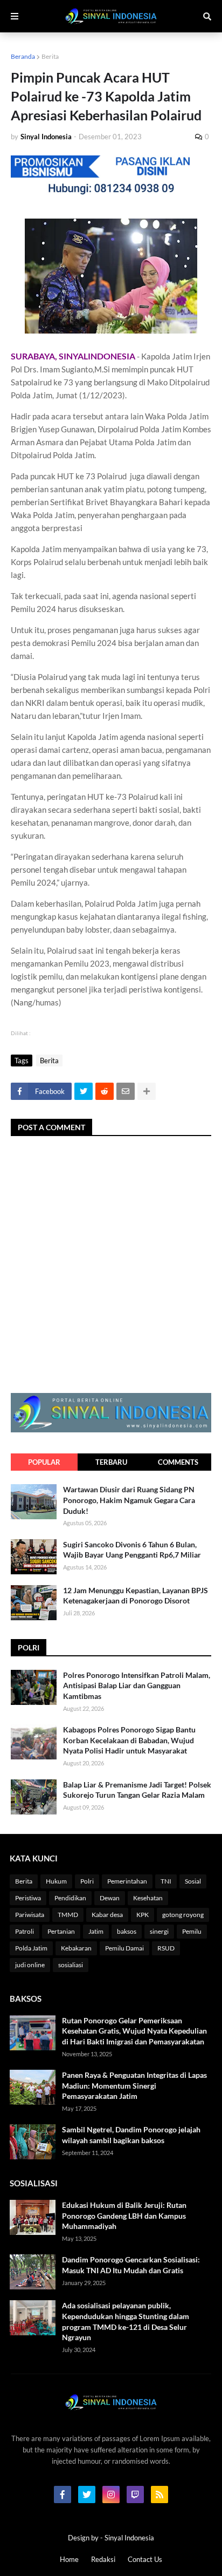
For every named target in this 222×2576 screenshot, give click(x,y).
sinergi (159, 1931)
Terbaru (111, 1462)
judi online (30, 1965)
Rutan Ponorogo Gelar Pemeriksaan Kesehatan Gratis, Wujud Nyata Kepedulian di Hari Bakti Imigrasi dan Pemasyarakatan (134, 2031)
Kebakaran (76, 1948)
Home (69, 2559)
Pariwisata (30, 1915)
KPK (143, 1915)
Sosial (193, 1881)
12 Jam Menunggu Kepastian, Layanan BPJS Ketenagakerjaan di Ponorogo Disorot (136, 1596)
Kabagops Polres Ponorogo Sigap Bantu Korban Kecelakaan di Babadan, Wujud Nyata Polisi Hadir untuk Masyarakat (129, 1740)
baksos (127, 1931)
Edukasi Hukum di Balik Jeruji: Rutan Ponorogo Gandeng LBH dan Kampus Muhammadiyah (124, 2215)
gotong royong (183, 1915)
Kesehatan (148, 1898)
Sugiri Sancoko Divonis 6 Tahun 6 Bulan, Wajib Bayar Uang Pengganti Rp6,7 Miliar (132, 1550)
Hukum (56, 1881)
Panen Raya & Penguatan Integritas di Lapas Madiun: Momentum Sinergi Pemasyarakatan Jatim (134, 2085)
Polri (87, 1881)
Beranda (23, 56)
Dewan (110, 1898)
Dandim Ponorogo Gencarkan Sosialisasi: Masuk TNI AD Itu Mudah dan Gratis (131, 2265)
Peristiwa (28, 1898)
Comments (178, 1462)
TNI (166, 1881)
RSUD (166, 1948)
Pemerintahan (127, 1881)
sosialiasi (71, 1965)
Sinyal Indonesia (129, 2538)
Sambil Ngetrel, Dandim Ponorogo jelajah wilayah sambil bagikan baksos (131, 2135)
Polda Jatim (31, 1948)
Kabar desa (107, 1915)
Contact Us (145, 2559)
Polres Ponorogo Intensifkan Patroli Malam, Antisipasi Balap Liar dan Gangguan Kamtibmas (137, 1685)
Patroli (25, 1931)
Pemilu (192, 1931)
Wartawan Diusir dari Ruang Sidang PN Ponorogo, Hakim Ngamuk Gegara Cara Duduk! (129, 1500)
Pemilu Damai (124, 1948)
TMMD (68, 1915)
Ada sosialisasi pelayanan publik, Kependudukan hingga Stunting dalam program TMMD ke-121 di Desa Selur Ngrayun (126, 2321)
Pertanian (61, 1931)
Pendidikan (70, 1898)
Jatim (96, 1931)
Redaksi (103, 2559)
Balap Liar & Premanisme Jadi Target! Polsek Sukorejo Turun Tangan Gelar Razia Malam (137, 1790)
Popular (44, 1462)
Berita (50, 56)
